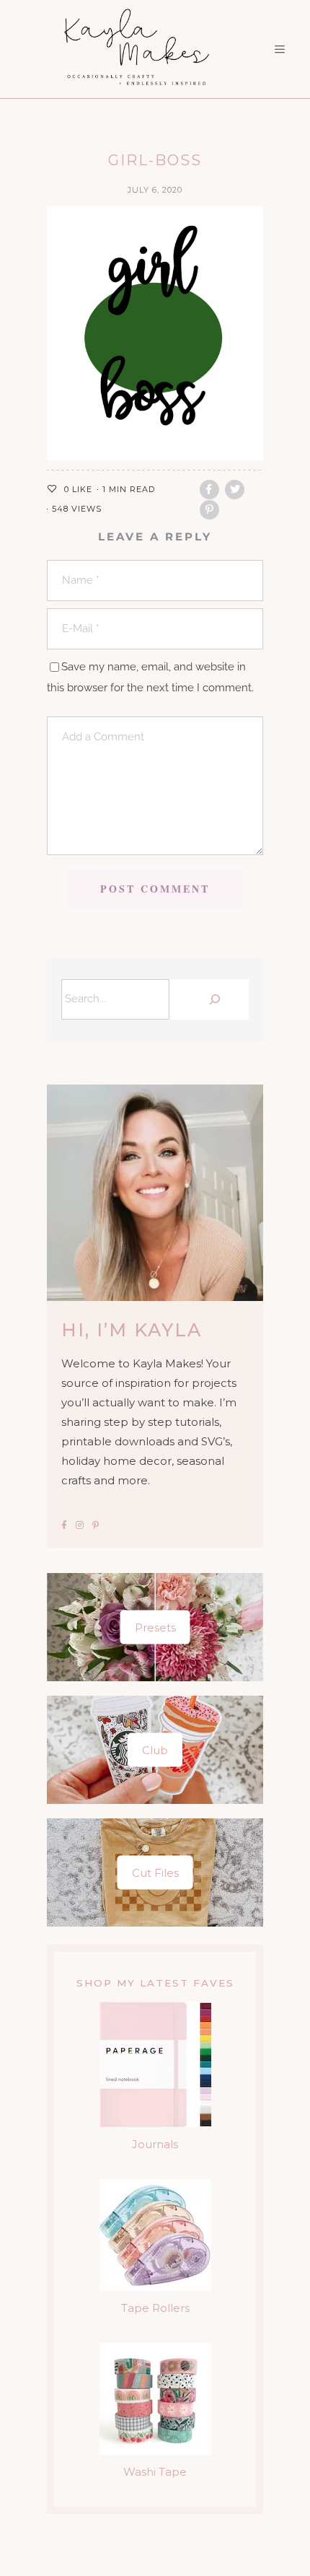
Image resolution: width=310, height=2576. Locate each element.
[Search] (213, 999)
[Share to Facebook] (209, 490)
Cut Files (155, 1873)
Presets (155, 1627)
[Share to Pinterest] (209, 510)
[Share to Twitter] (235, 490)
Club (155, 1750)
